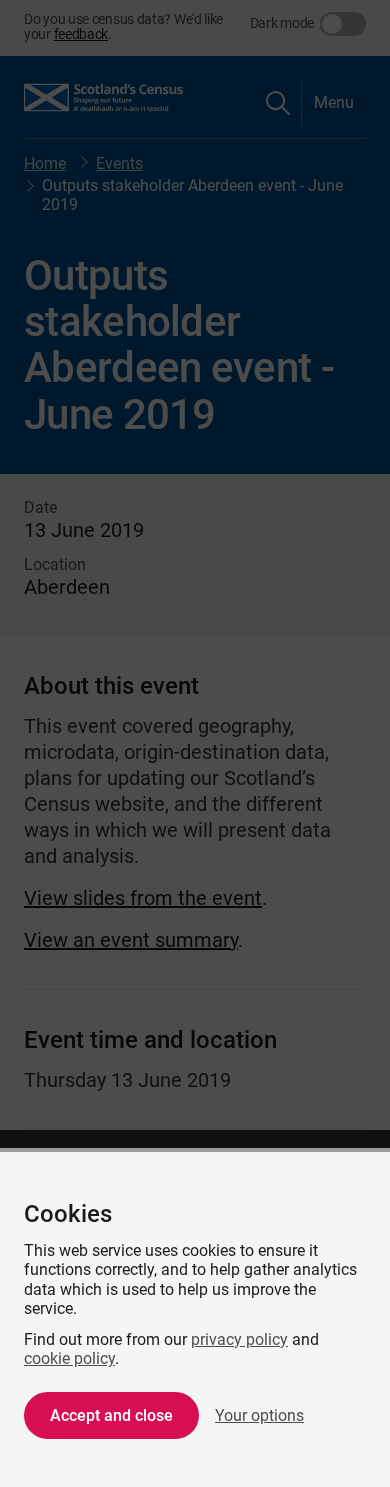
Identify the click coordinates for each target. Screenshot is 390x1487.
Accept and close (111, 1415)
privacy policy (239, 1339)
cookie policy (69, 1358)
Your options (259, 1415)
